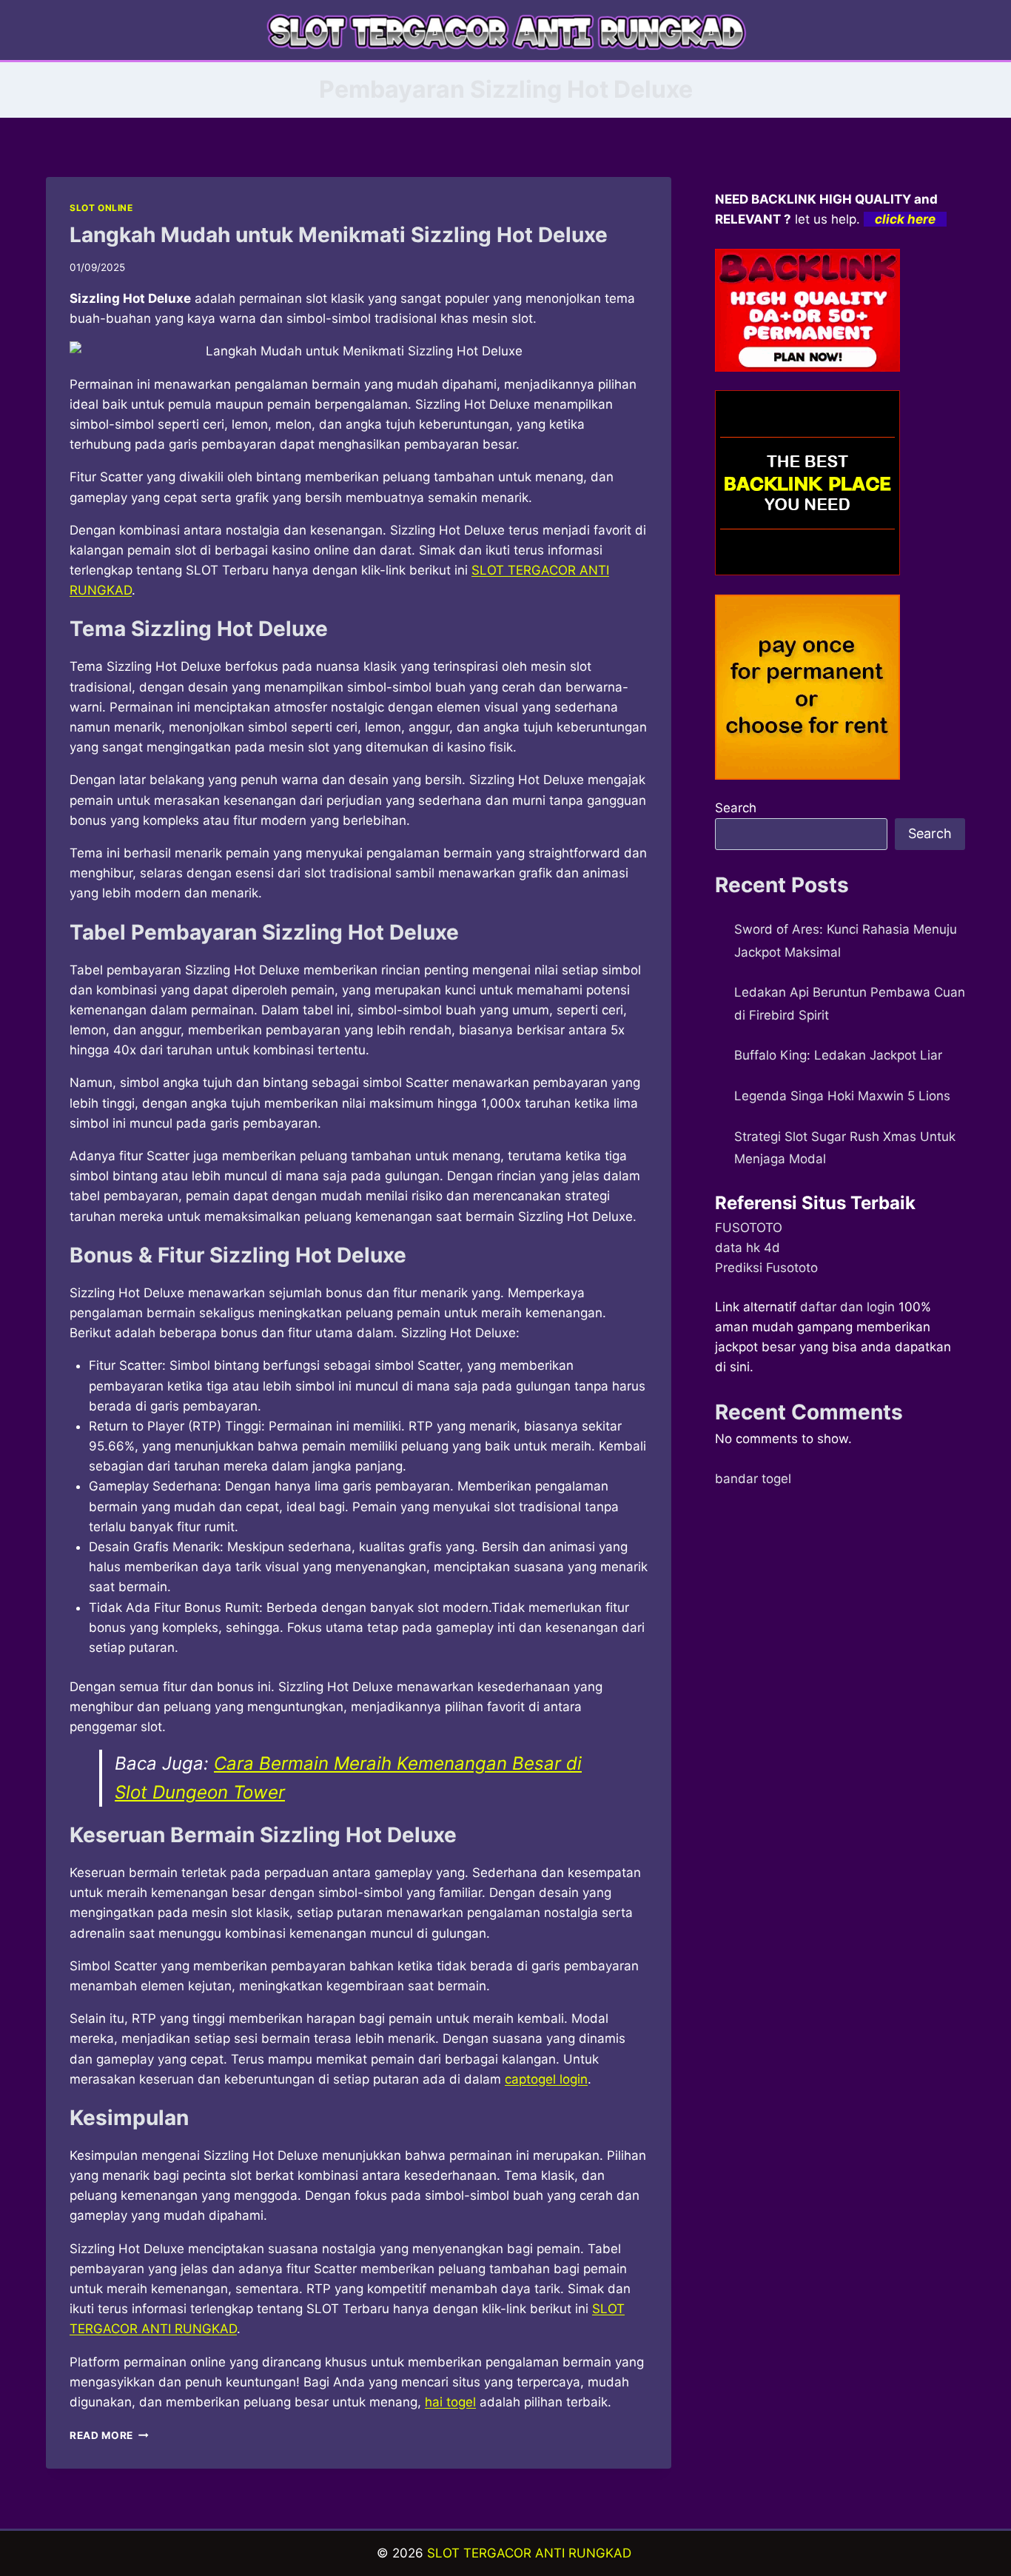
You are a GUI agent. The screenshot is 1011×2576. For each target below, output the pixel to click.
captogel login (546, 2079)
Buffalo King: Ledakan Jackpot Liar (838, 1055)
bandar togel (753, 1479)
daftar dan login (847, 1307)
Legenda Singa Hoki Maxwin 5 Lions (842, 1096)
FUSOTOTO (749, 1228)
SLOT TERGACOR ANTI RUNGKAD (529, 2553)
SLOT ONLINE (101, 208)
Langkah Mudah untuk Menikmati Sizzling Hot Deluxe (339, 235)
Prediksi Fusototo (766, 1268)
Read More (109, 2435)
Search (736, 808)
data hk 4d (748, 1248)
